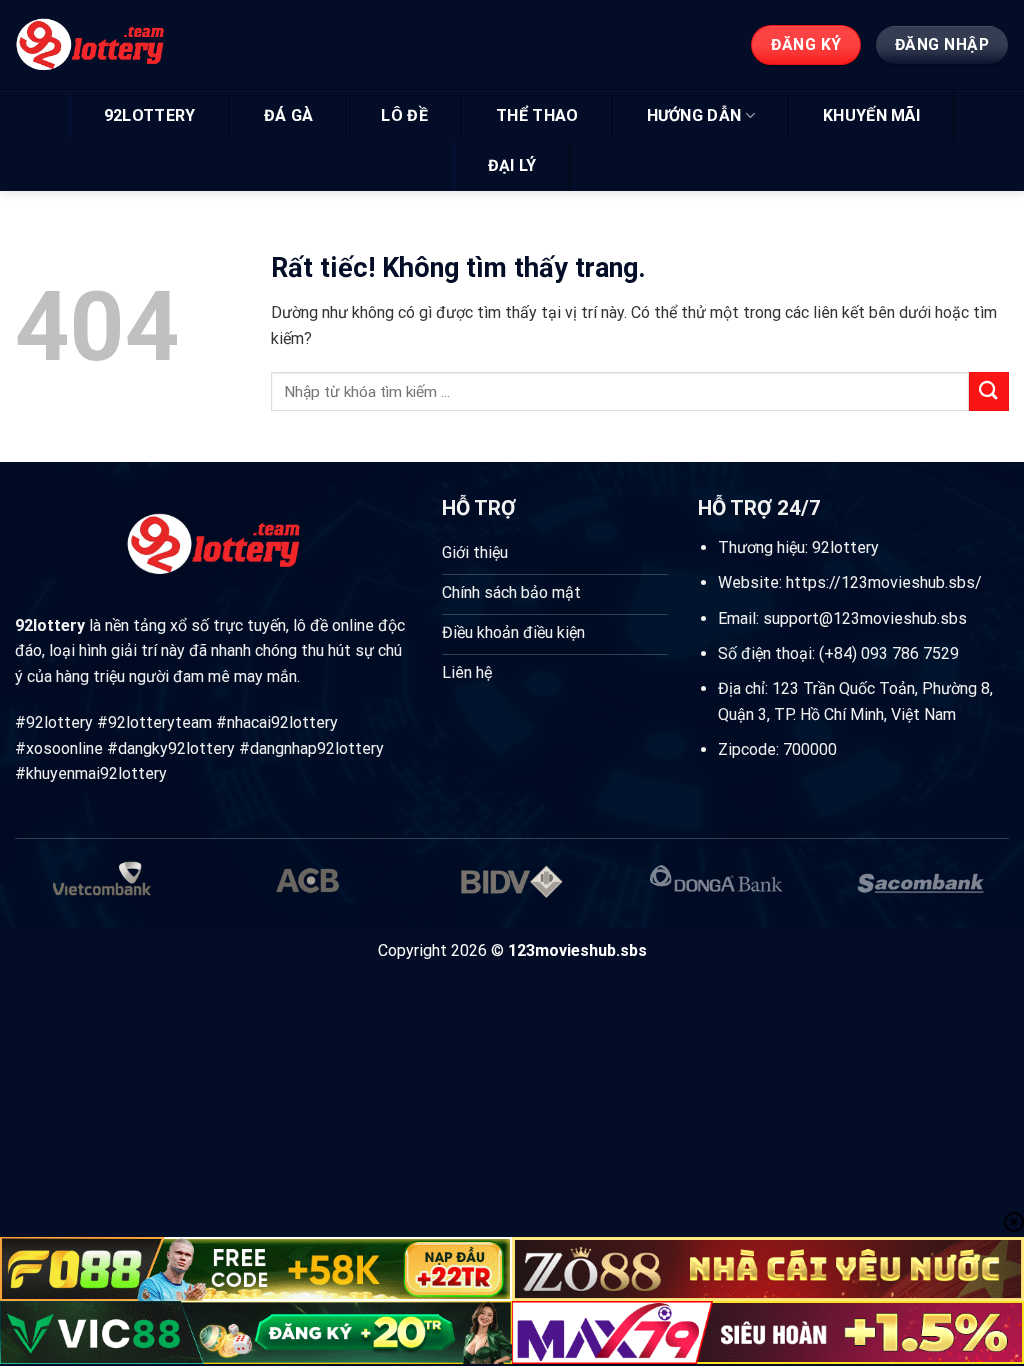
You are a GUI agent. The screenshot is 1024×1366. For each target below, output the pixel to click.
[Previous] (46, 893)
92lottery (150, 115)
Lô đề (404, 115)
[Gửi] (989, 391)
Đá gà (289, 115)
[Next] (978, 893)
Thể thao (537, 115)
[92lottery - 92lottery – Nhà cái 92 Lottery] (107, 45)
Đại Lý (512, 165)
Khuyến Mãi (871, 115)
